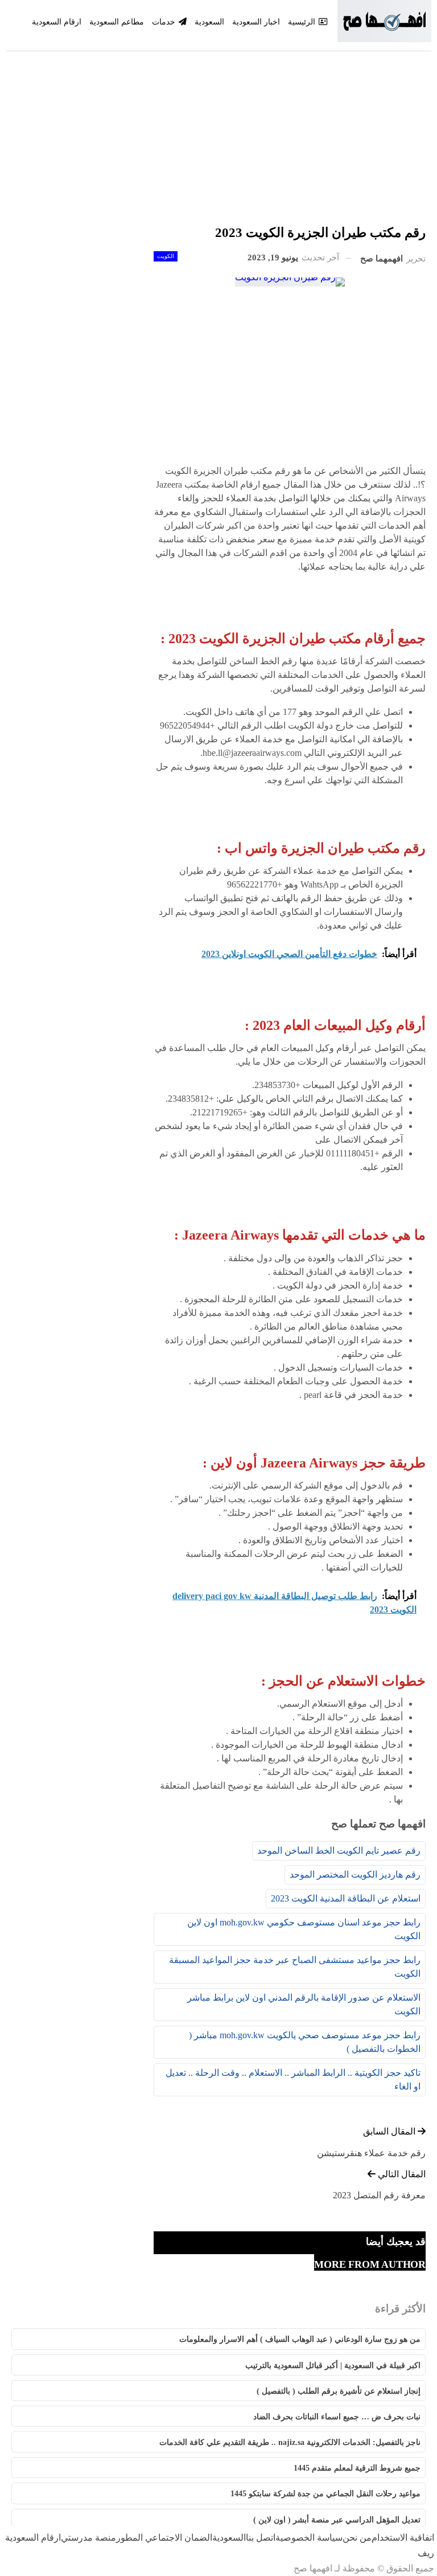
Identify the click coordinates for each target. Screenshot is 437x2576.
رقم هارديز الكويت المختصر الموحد (355, 1874)
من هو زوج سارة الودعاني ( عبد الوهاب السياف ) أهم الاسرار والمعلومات (300, 2339)
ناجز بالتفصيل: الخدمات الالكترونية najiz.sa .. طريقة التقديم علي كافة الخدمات (290, 2442)
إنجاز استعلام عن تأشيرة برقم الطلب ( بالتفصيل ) (339, 2391)
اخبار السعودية (256, 22)
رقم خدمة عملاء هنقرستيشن (371, 2153)
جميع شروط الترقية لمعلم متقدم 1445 (357, 2468)
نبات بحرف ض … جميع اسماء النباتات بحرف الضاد (337, 2417)
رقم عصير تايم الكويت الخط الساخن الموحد (339, 1851)
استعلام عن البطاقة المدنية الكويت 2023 (346, 1898)
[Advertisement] (218, 142)
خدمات (164, 22)
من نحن (357, 2538)
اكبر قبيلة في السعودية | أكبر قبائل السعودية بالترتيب (333, 2366)
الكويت (166, 256)
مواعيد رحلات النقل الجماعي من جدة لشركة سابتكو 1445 (325, 2494)
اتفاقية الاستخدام (403, 2538)
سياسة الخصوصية (309, 2538)
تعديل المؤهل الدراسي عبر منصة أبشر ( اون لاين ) (337, 2520)
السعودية (209, 22)
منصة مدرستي (88, 2538)
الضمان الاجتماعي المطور (164, 2538)
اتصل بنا (261, 2538)
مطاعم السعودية (117, 22)
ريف (426, 2553)
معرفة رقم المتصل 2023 (379, 2195)
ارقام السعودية (57, 22)
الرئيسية (302, 22)
